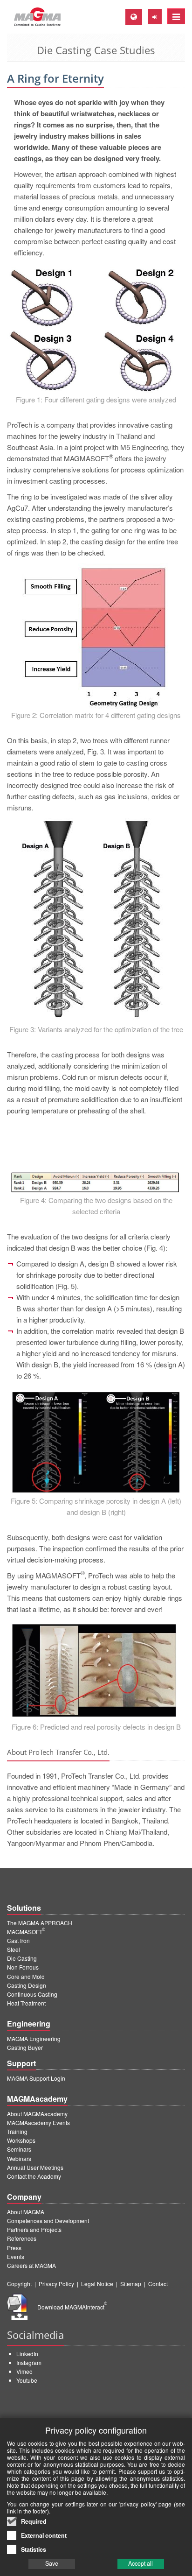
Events (16, 2256)
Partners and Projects (34, 2229)
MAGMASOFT (26, 1932)
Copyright (19, 2284)
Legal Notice (97, 2284)
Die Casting (22, 1958)
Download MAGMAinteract (72, 2307)
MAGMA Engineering (34, 2038)
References (22, 2238)
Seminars (19, 2149)
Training (17, 2131)
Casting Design (27, 1985)
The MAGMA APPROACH (40, 1923)
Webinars (19, 2158)
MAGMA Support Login (36, 2078)
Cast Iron (18, 1940)
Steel (14, 1949)
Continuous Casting (32, 1994)
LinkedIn (27, 2354)
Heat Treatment (26, 2003)
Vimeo (24, 2371)
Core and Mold (26, 1976)
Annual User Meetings (35, 2167)
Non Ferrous (23, 1967)
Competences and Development (48, 2221)
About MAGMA (26, 2212)
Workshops (21, 2140)
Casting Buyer (25, 2047)
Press (14, 2248)
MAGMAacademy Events (38, 2122)
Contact (158, 2284)
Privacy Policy (56, 2284)
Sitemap (131, 2284)
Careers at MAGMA (31, 2265)
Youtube (27, 2380)
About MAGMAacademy (37, 2114)
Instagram (29, 2362)
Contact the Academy (34, 2176)
